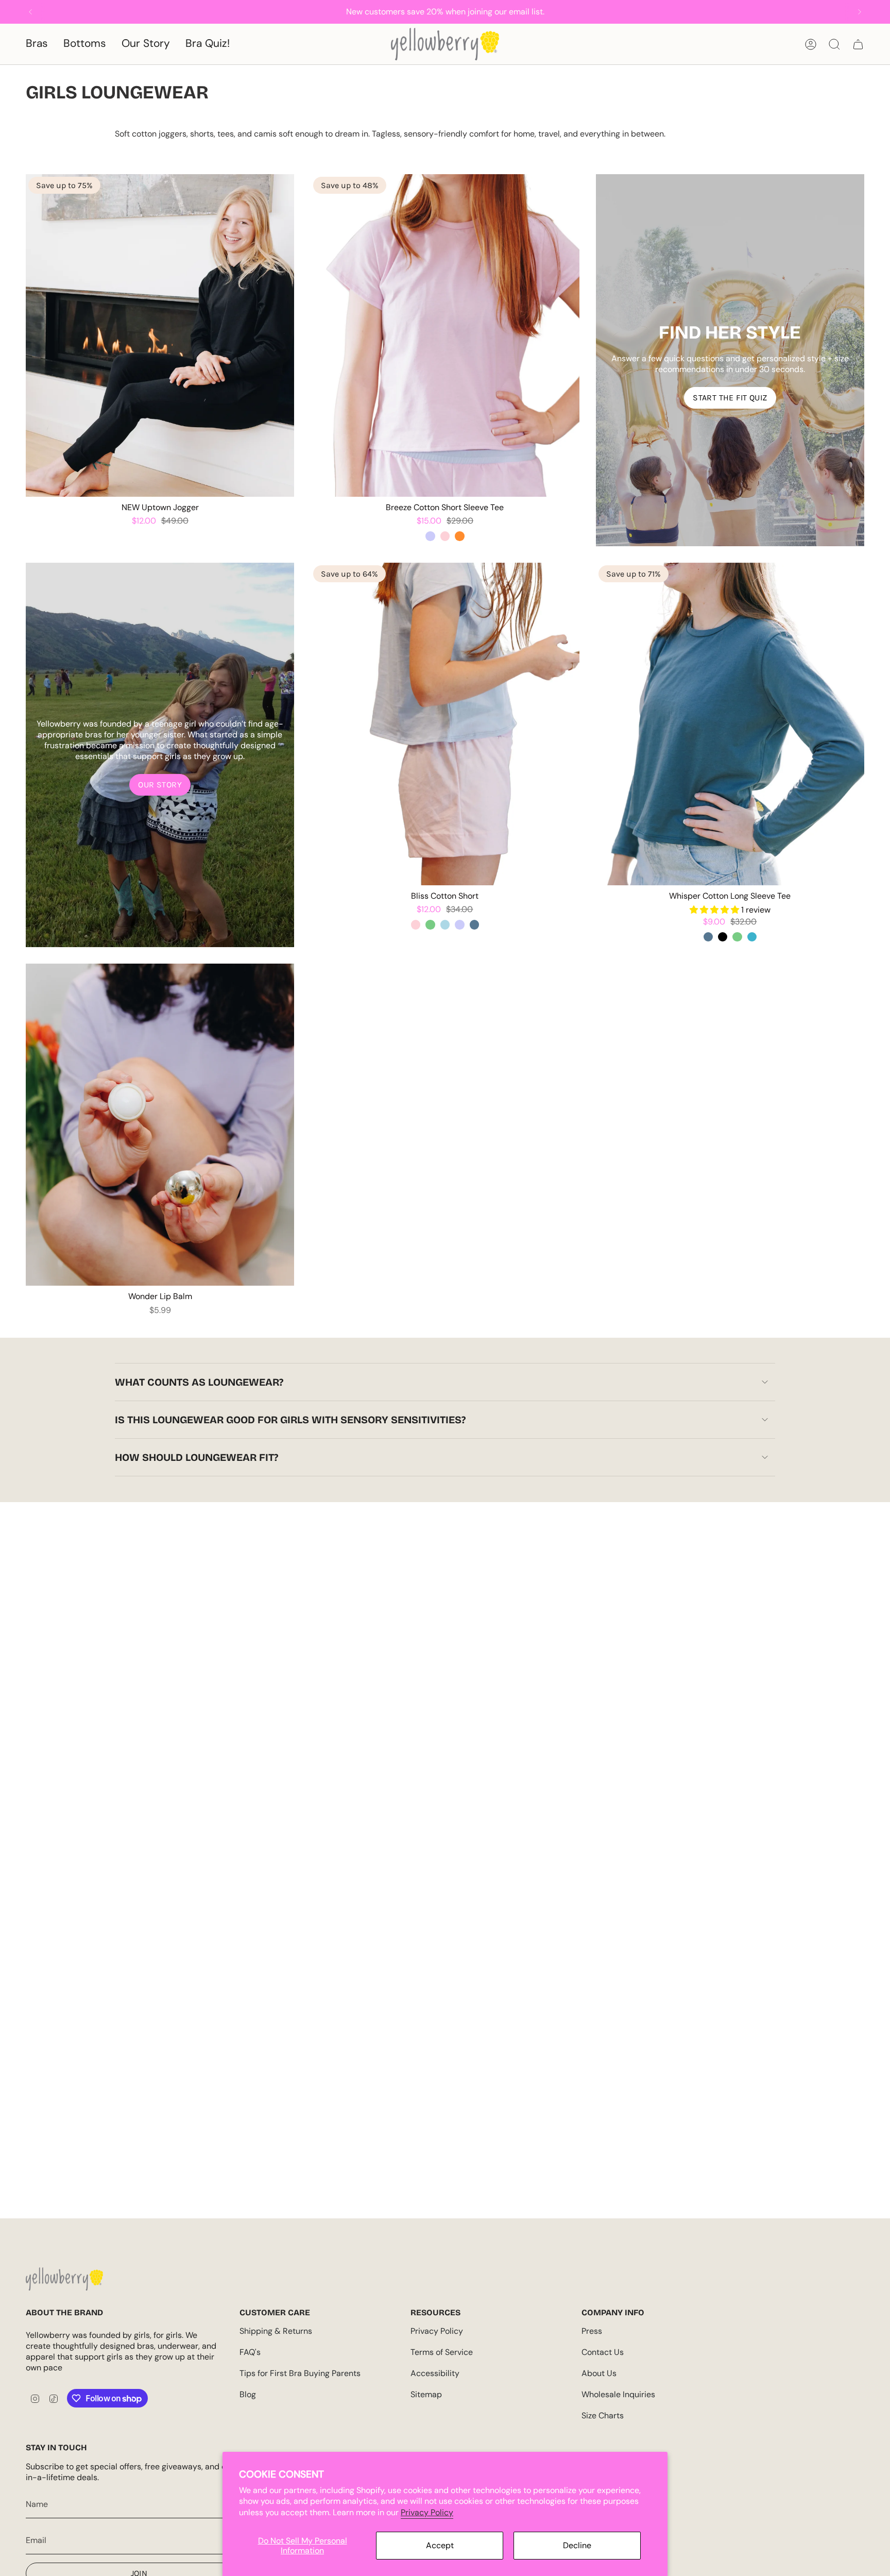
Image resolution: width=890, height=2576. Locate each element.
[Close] (880, 10)
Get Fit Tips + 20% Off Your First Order (191, 1341)
